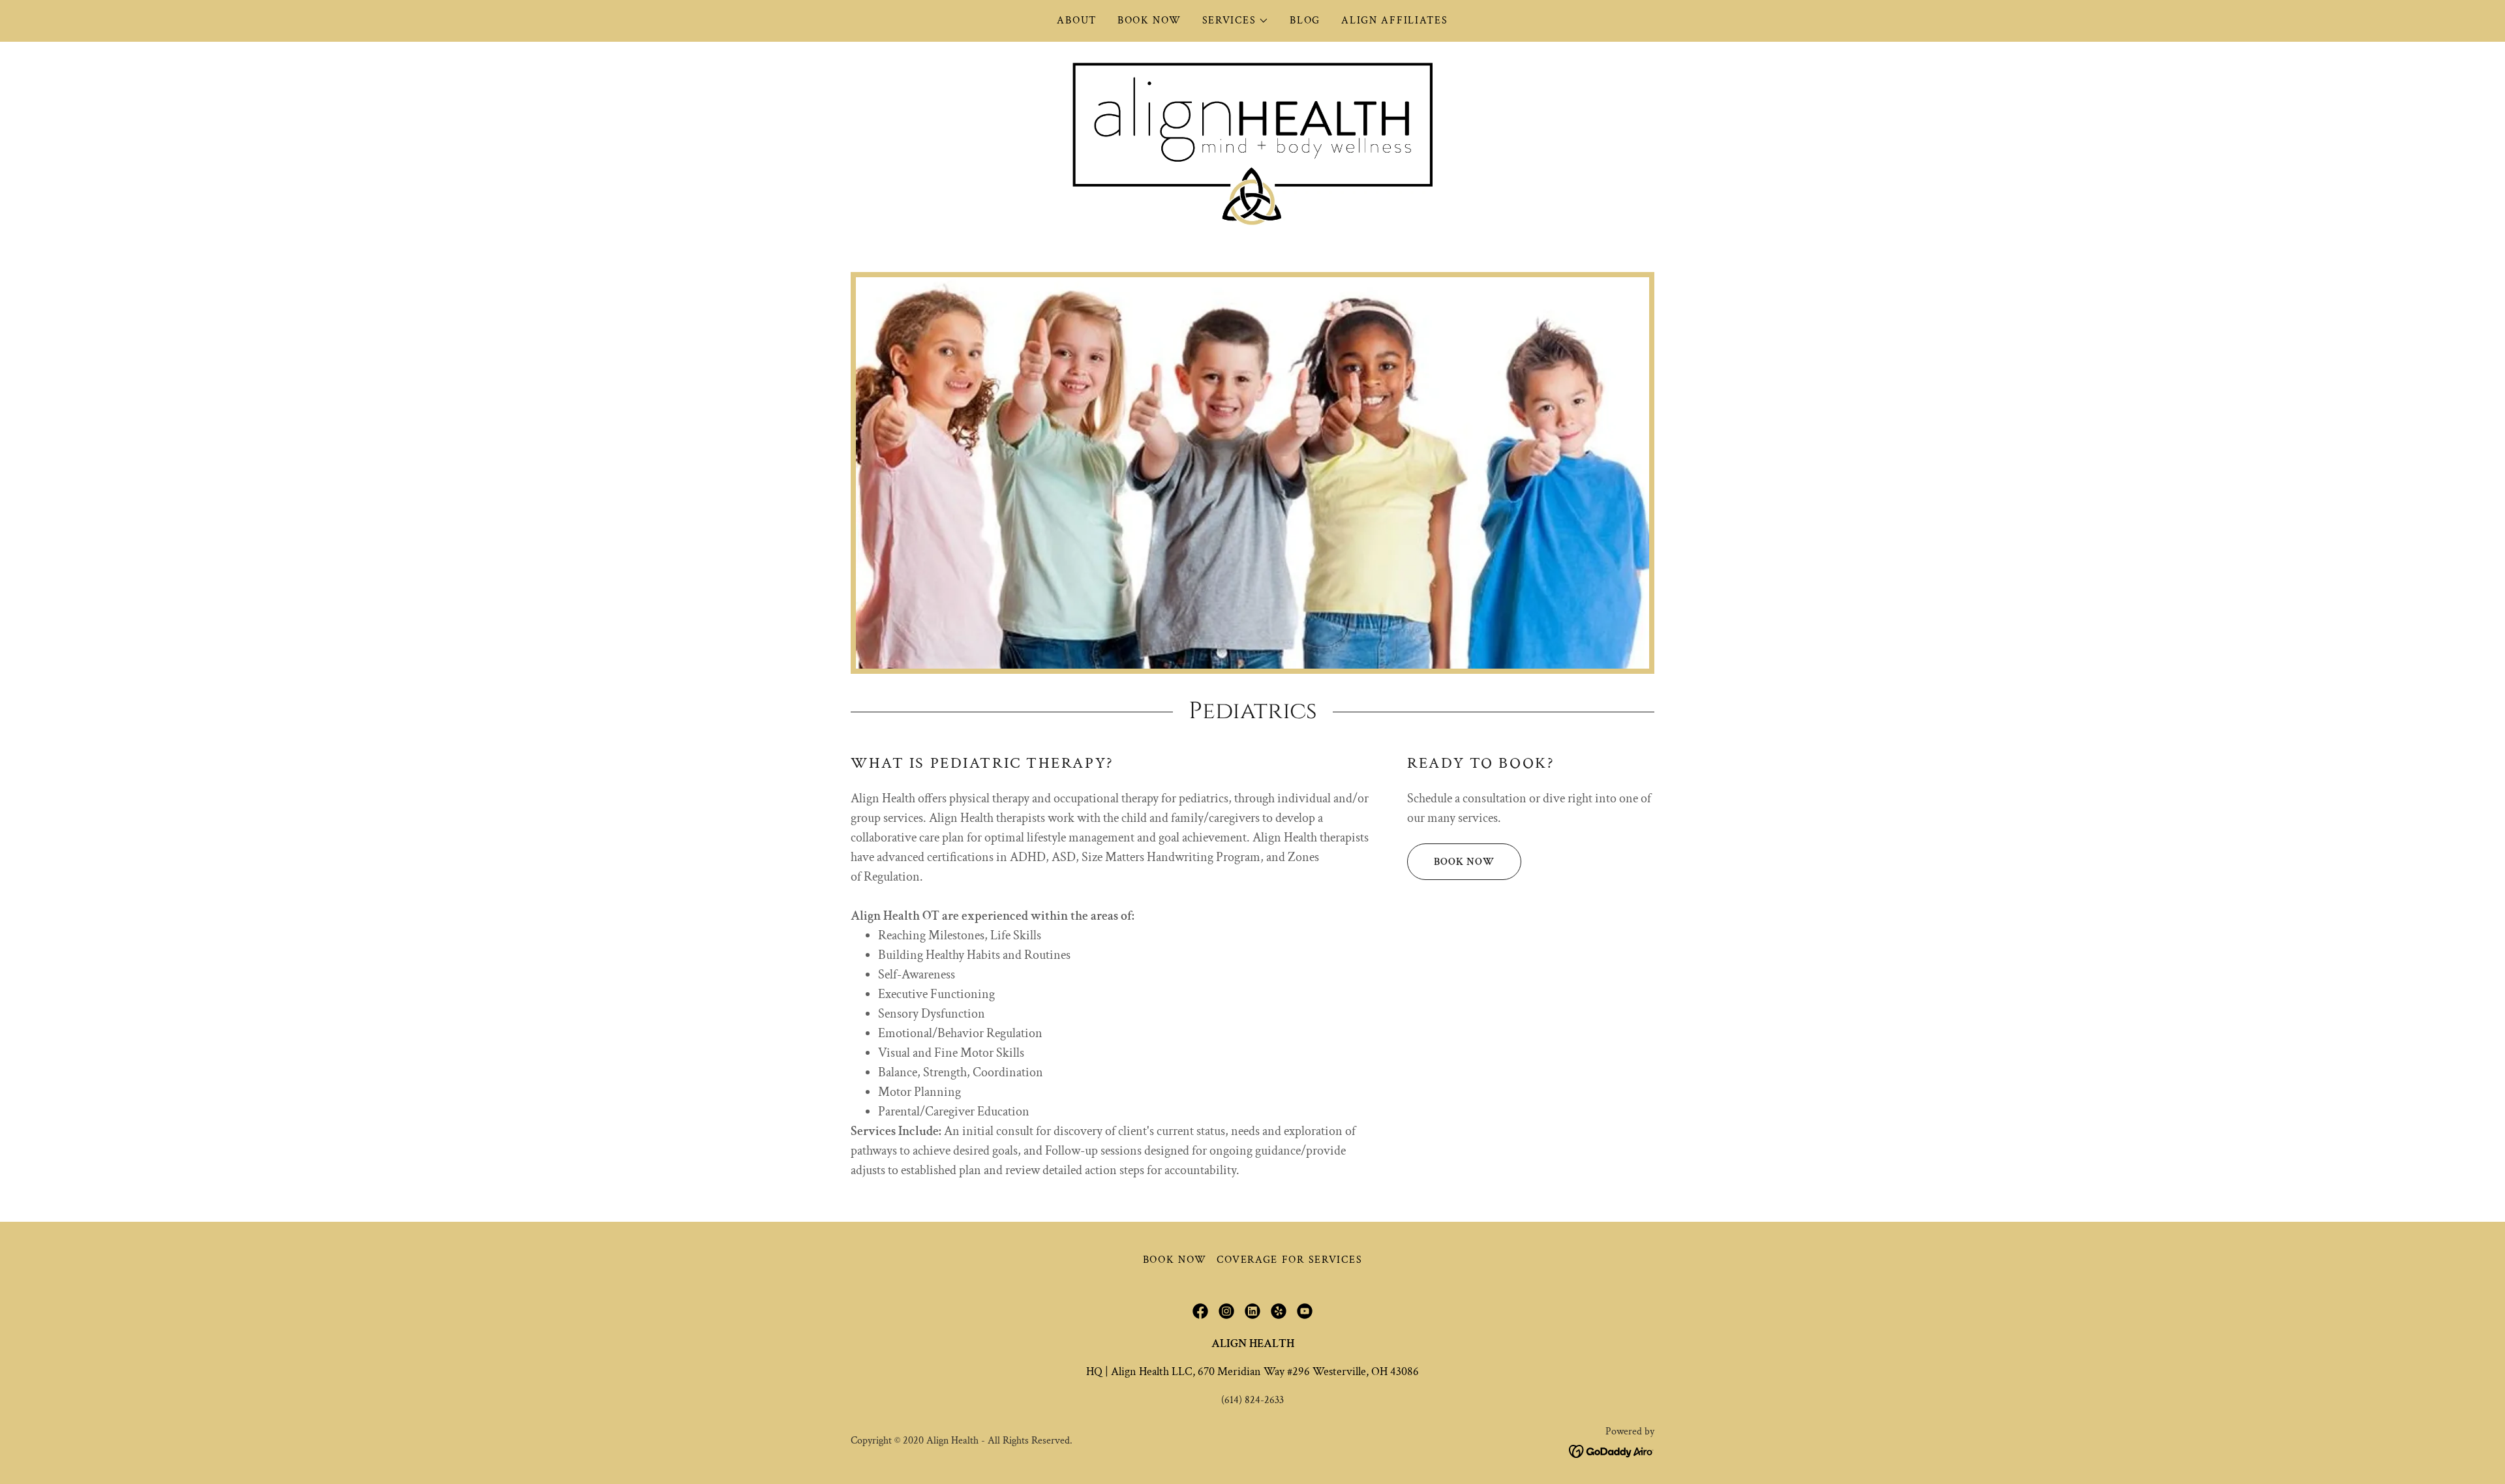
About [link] (1077, 21)
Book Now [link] (1149, 21)
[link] (1253, 143)
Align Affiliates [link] (1394, 21)
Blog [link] (1305, 21)
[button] (1236, 21)
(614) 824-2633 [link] (1252, 1400)
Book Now (1464, 862)
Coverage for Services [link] (1289, 1260)
